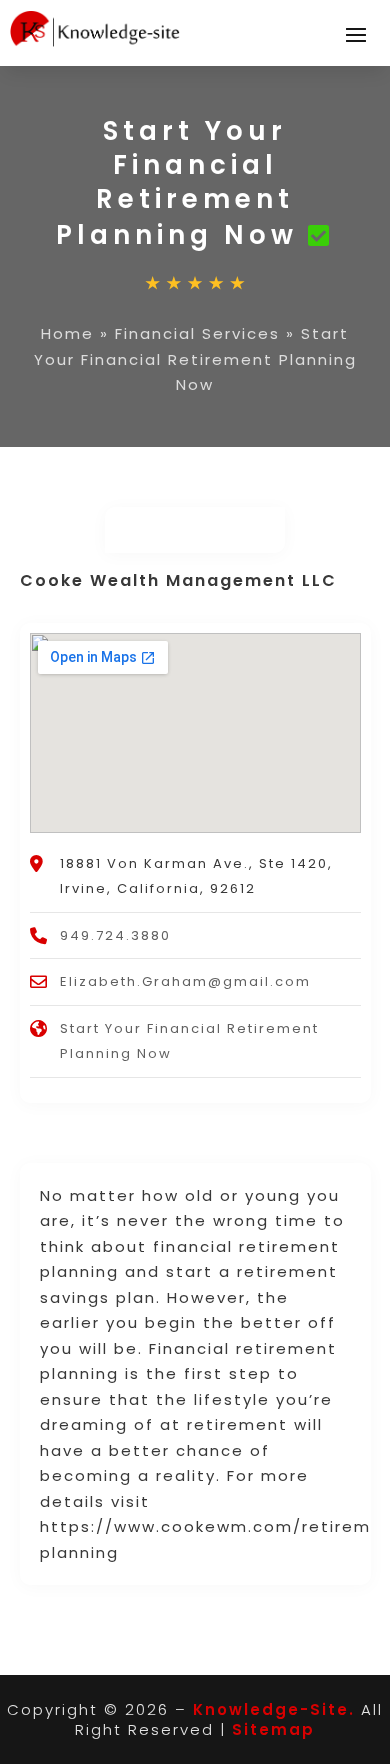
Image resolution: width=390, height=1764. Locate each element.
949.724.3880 (115, 935)
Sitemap (273, 1729)
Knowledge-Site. (274, 1709)
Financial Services (197, 333)
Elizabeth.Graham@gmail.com (185, 981)
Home (67, 333)
